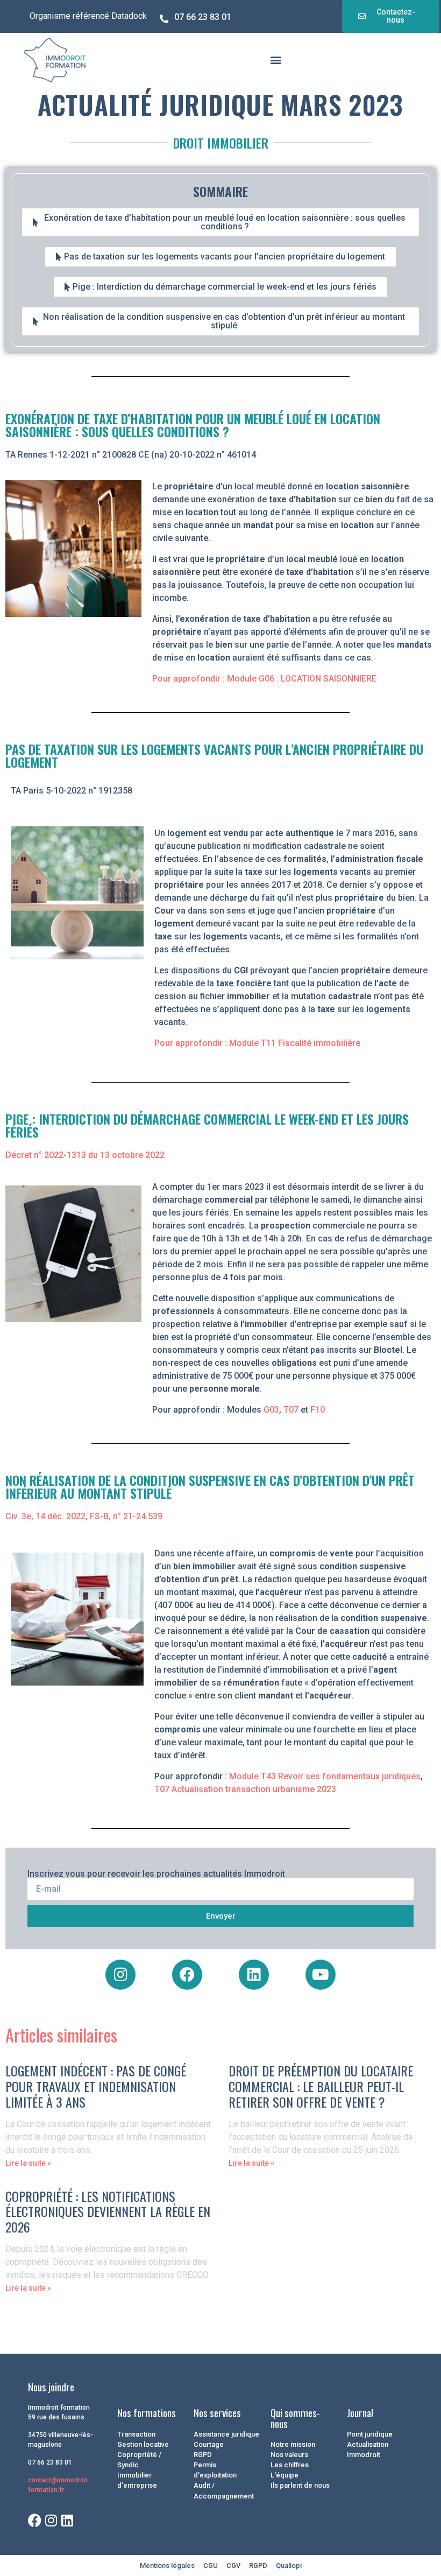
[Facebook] (187, 1975)
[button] (276, 59)
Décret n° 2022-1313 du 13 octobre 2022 (85, 1155)
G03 (271, 1410)
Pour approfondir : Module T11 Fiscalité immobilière (257, 1043)
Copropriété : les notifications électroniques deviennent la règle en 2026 (108, 2212)
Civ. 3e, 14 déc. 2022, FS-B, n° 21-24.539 (84, 1516)
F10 (318, 1410)
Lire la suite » (28, 2163)
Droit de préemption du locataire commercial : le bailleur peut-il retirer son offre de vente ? (321, 2086)
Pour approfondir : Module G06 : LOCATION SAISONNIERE (264, 679)
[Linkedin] (254, 1975)
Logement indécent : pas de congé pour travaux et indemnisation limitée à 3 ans (96, 2086)
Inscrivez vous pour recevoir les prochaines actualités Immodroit (156, 1874)
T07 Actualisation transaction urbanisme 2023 (245, 1789)
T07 (291, 1410)
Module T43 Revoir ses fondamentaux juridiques (325, 1776)
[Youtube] (321, 1975)
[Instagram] (120, 1975)
